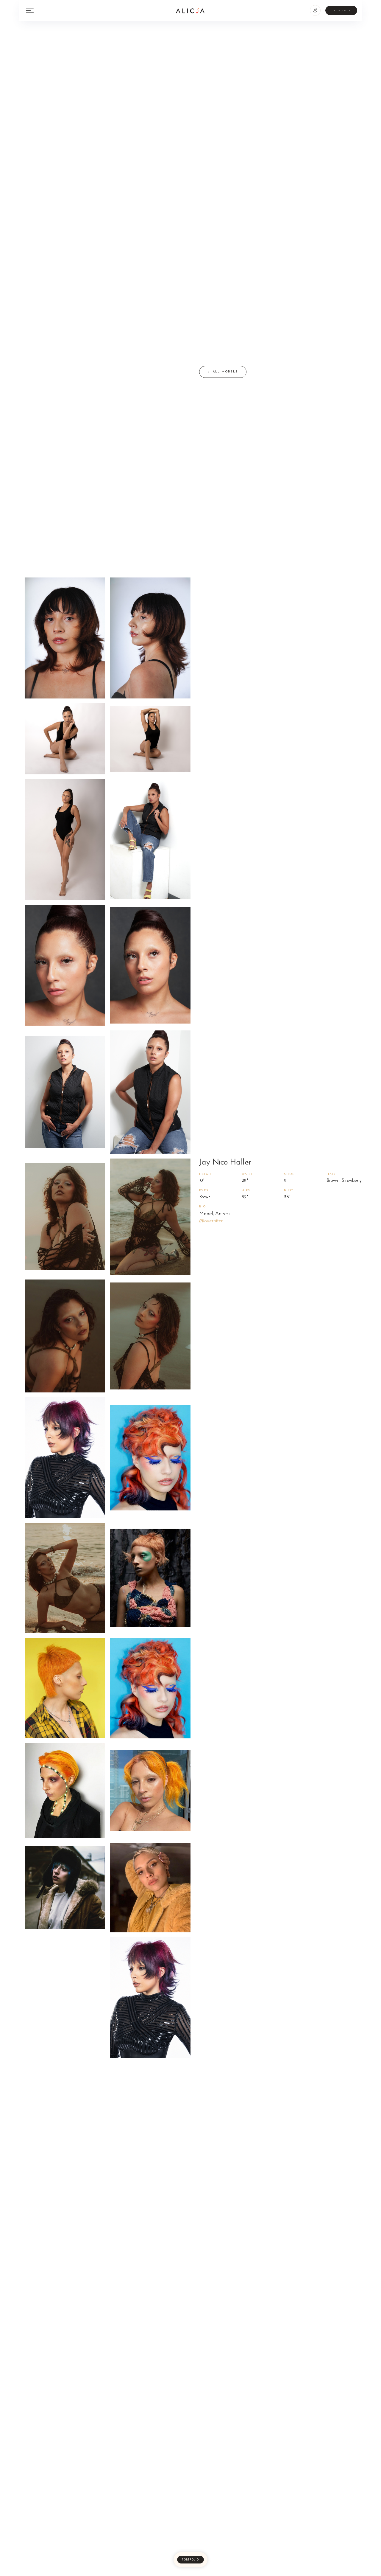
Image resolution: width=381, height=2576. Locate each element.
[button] (315, 10)
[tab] (190, 2560)
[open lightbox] (65, 638)
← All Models (223, 372)
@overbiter (211, 1221)
